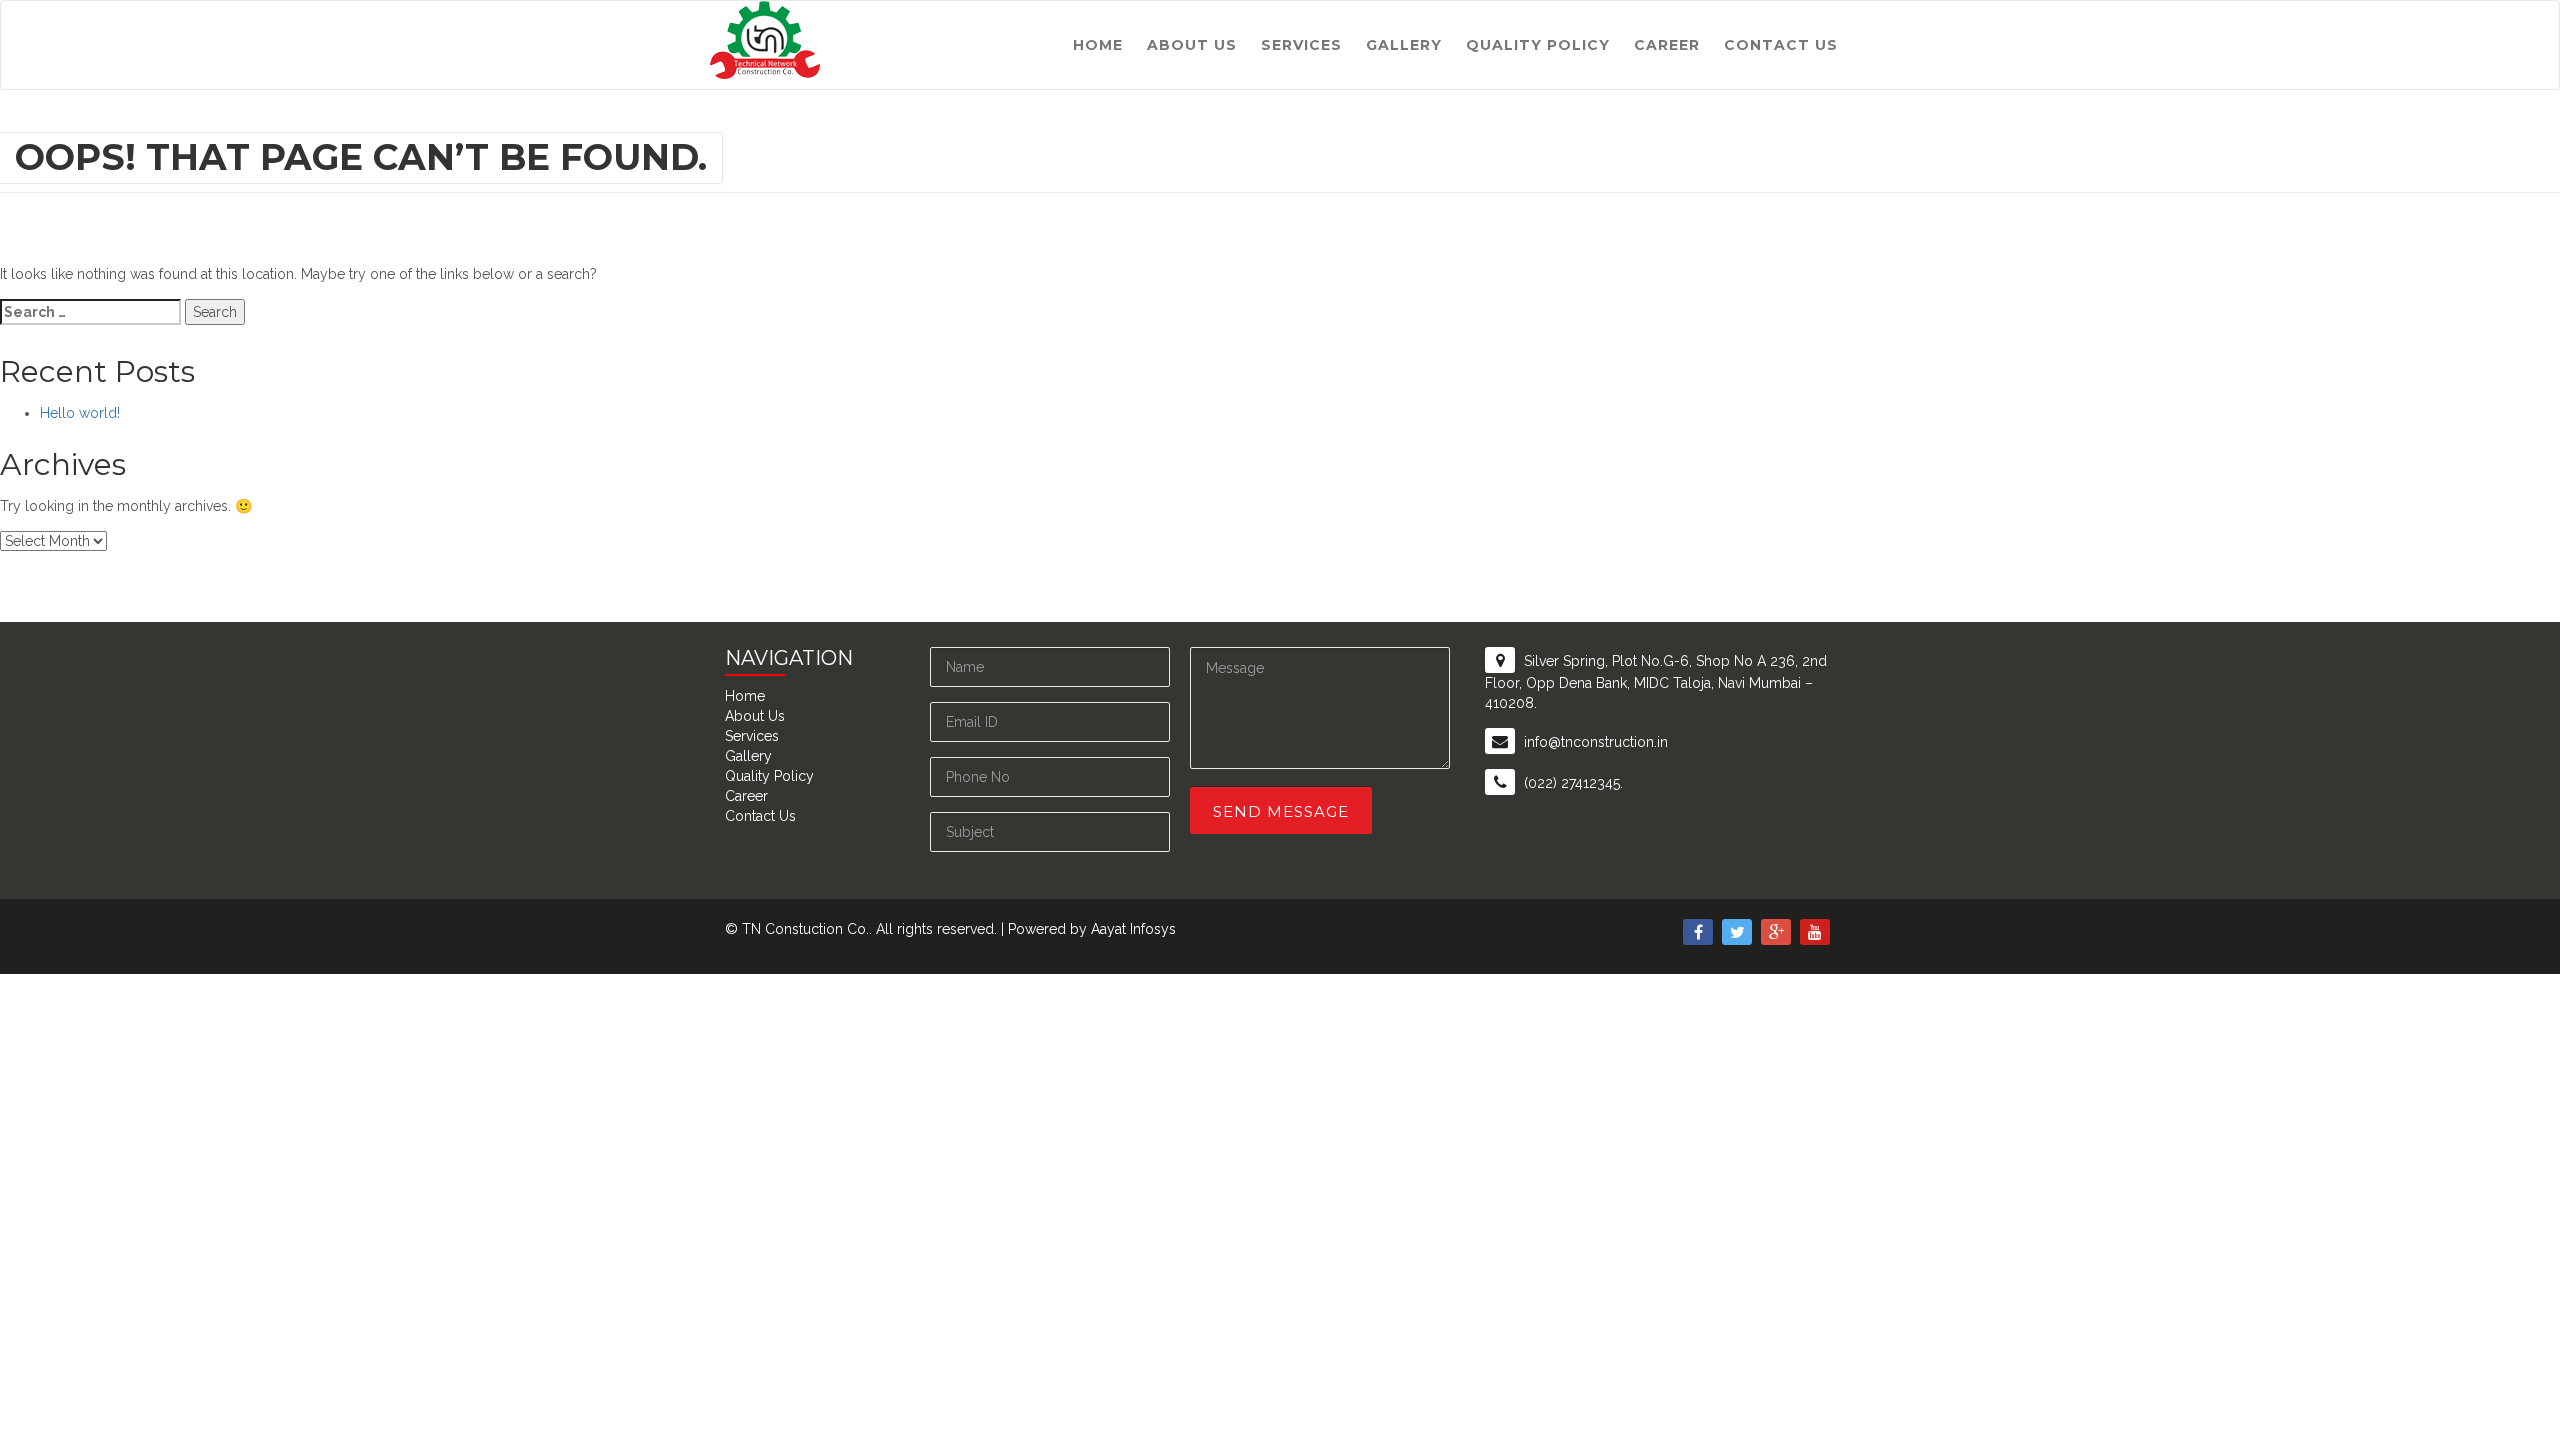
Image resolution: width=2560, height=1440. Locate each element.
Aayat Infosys (1133, 929)
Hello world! (80, 413)
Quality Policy (1538, 45)
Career (1667, 45)
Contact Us (1781, 45)
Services (1301, 45)
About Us (1192, 45)
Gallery (1404, 45)
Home (1098, 45)
